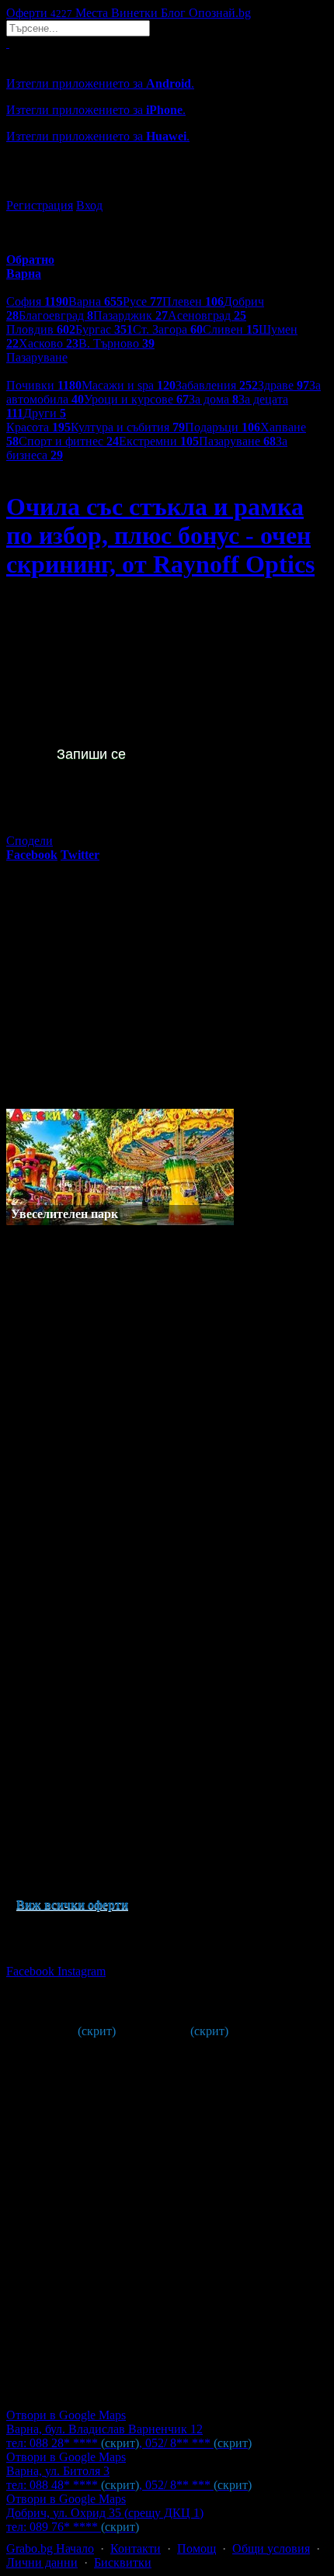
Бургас (104, 329)
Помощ (197, 2548)
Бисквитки (123, 2562)
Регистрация (40, 205)
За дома (214, 399)
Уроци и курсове (136, 399)
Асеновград (207, 315)
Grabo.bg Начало (50, 2548)
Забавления (217, 385)
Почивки (44, 385)
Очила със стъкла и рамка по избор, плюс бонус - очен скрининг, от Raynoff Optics (160, 535)
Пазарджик (130, 315)
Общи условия (271, 2548)
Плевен (193, 301)
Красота (38, 427)
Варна (96, 301)
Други (45, 413)
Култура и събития (128, 427)
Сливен (231, 329)
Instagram (82, 1971)
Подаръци (223, 427)
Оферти (39, 13)
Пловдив (41, 329)
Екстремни (159, 441)
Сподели (30, 841)
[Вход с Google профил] (167, 190)
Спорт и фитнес (69, 441)
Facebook (32, 1971)
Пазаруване (237, 441)
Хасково (49, 343)
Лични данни (42, 2562)
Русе (143, 301)
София (37, 301)
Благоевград (56, 315)
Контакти (136, 2548)
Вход (89, 205)
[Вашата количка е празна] (8, 43)
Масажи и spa (129, 385)
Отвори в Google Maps (66, 2415)
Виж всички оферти (72, 1904)
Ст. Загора (168, 329)
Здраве (284, 385)
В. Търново (117, 343)
